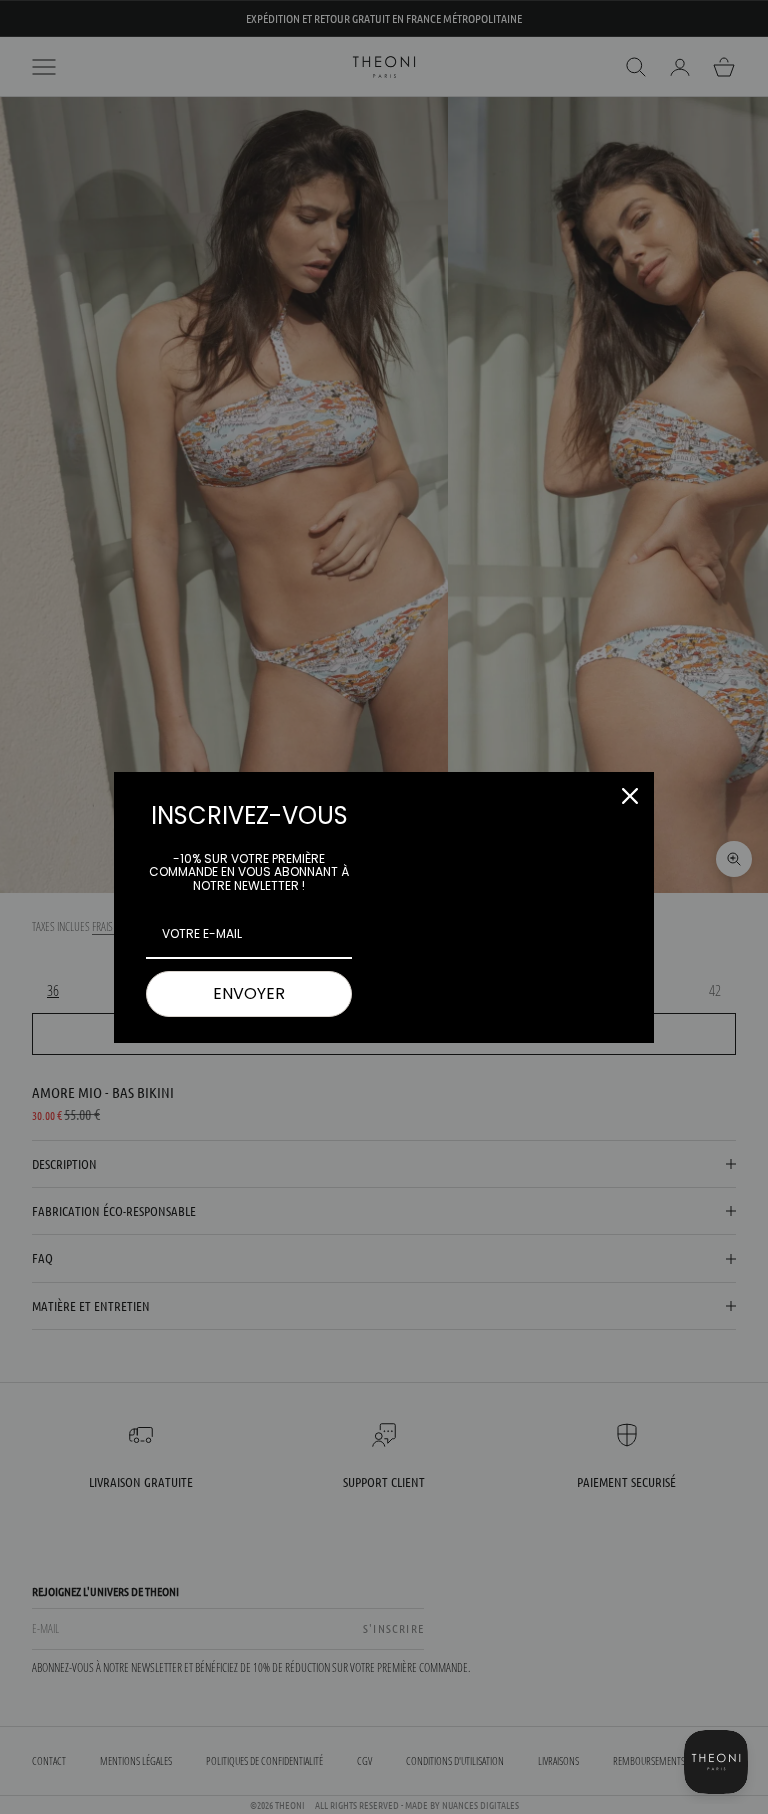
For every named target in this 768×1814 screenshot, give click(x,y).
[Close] (630, 796)
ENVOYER (249, 993)
